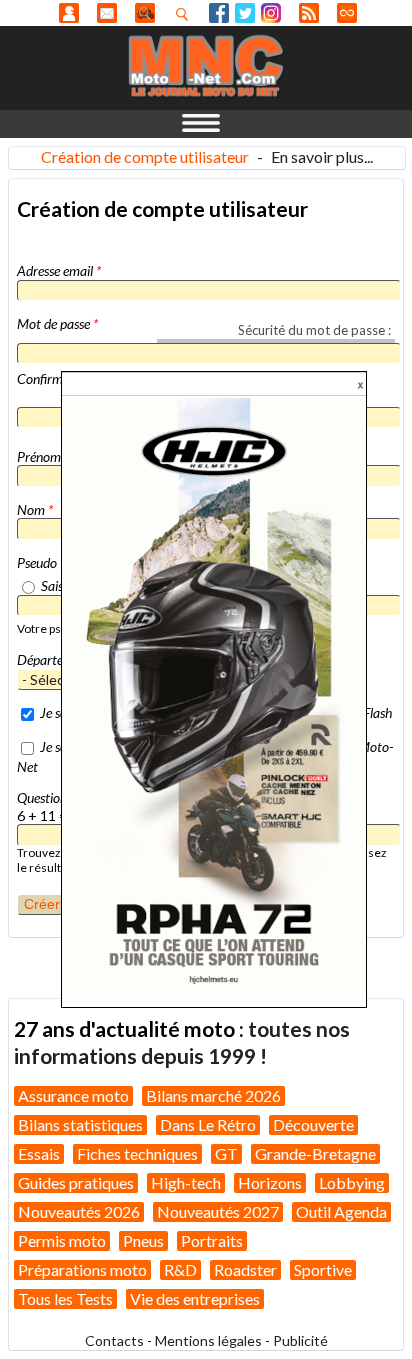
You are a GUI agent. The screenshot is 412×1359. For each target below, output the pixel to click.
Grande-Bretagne (315, 1153)
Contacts (114, 1340)
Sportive (323, 1269)
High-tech (186, 1182)
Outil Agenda (341, 1211)
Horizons (270, 1182)
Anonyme (69, 13)
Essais (39, 1153)
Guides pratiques (76, 1182)
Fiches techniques (137, 1153)
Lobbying (352, 1182)
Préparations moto (82, 1269)
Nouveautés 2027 (218, 1211)
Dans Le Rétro (208, 1124)
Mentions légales (208, 1340)
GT (226, 1153)
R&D (180, 1269)
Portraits (212, 1240)
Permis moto (62, 1240)
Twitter (245, 13)
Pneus (143, 1240)
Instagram (271, 13)
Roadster (245, 1269)
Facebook (219, 13)
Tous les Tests (65, 1298)
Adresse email (59, 270)
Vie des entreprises (195, 1298)
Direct (347, 13)
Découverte (313, 1124)
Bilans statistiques (80, 1124)
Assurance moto (73, 1095)
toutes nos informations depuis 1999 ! (182, 1041)
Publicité (300, 1340)
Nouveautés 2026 (79, 1211)
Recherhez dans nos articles (186, 14)
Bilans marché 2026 (213, 1095)
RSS (309, 13)
